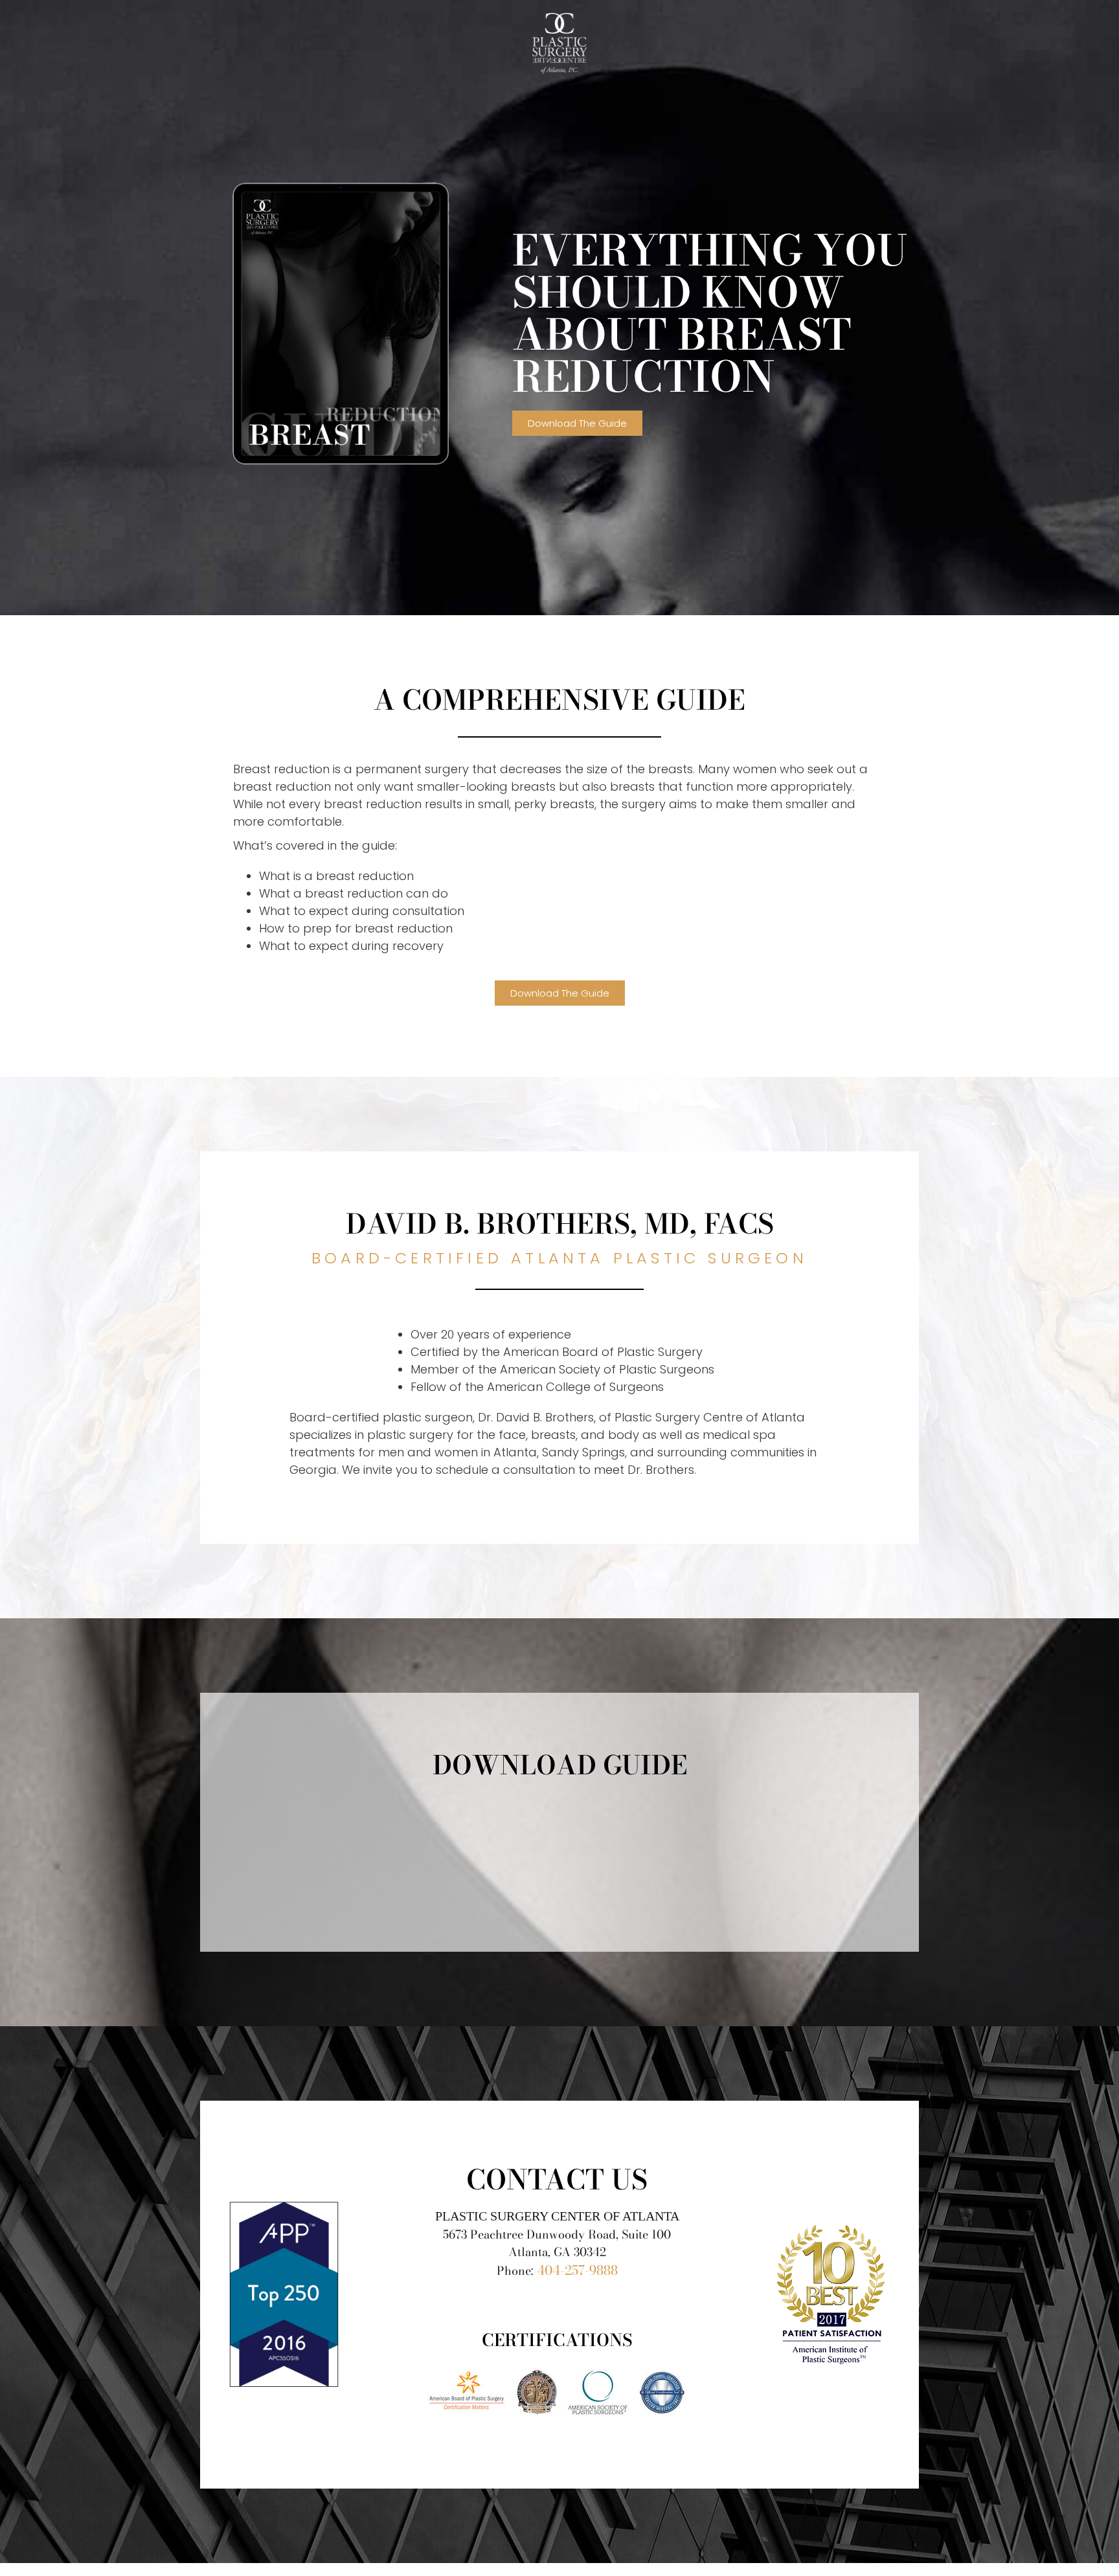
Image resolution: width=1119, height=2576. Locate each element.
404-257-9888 (577, 2270)
